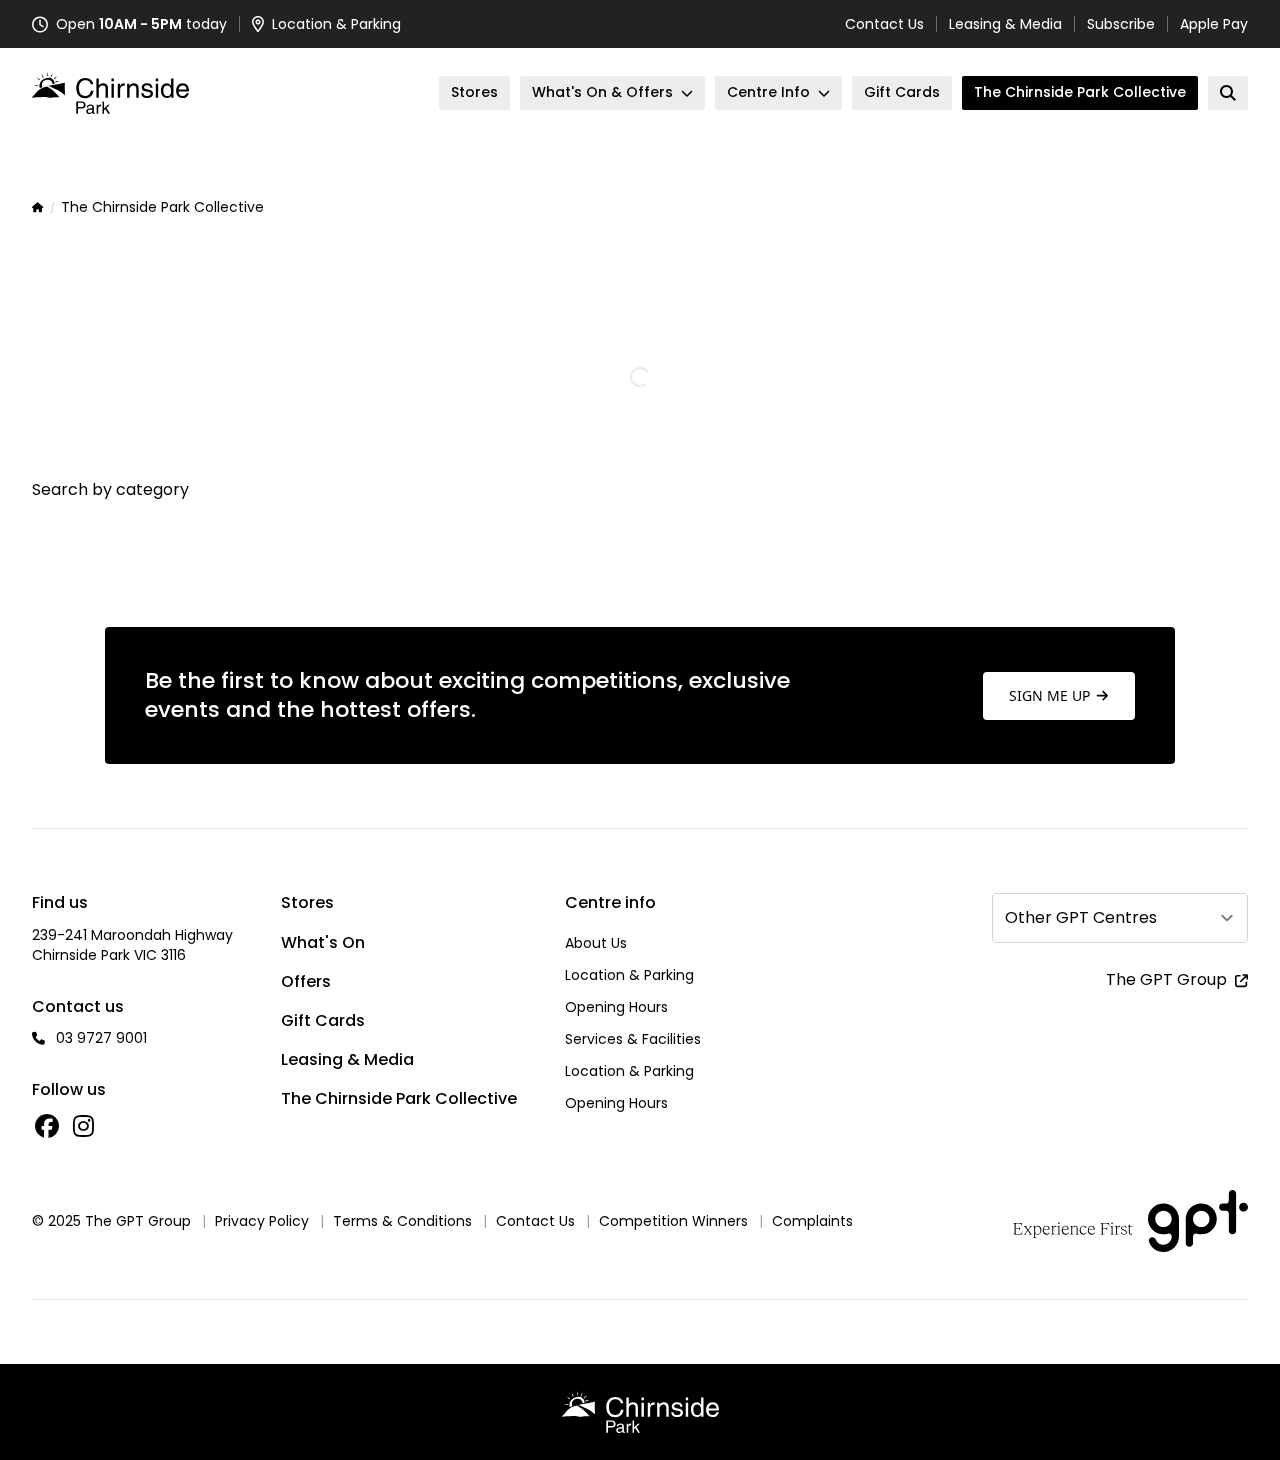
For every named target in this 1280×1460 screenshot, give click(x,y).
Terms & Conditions (402, 1221)
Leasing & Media (1005, 24)
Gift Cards (323, 1020)
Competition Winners (673, 1221)
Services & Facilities (633, 1039)
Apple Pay (1214, 24)
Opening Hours (616, 1007)
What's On (323, 942)
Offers (306, 981)
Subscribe (1121, 24)
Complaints (812, 1221)
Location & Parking (629, 975)
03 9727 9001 (101, 1038)
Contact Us (884, 24)
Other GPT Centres (1081, 917)
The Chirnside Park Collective (399, 1098)
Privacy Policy (262, 1221)
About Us (596, 943)
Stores (307, 902)
